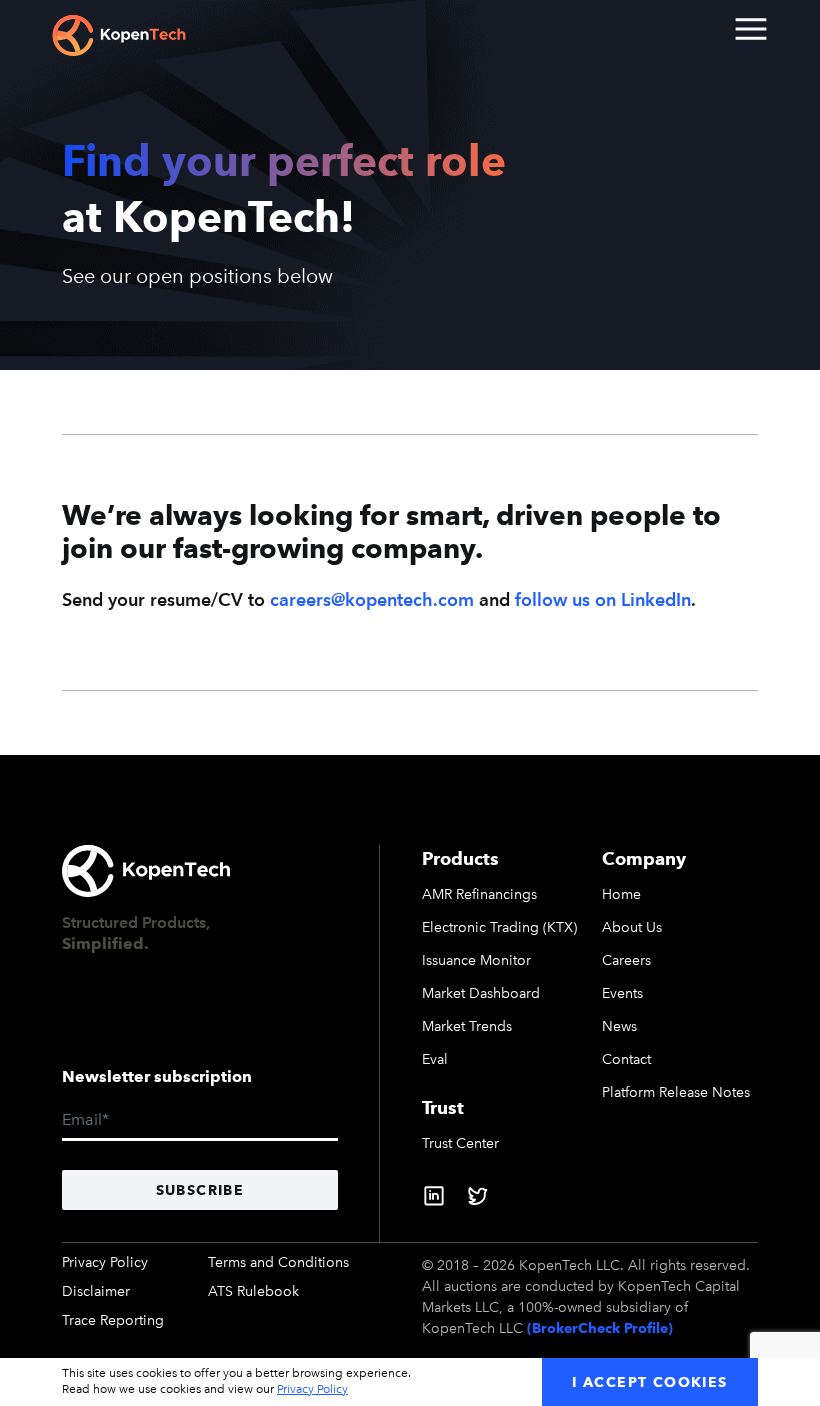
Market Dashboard (481, 993)
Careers (626, 960)
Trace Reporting (113, 1320)
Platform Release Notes (676, 1092)
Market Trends (467, 1026)
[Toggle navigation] (750, 28)
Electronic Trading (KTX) (499, 927)
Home (621, 894)
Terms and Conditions (278, 1262)
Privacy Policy (105, 1262)
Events (622, 993)
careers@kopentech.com (372, 599)
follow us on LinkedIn (603, 599)
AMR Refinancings (479, 894)
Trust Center (460, 1143)
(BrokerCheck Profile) (600, 1328)
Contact (626, 1059)
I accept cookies (649, 1382)
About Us (632, 927)
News (619, 1026)
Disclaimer (96, 1291)
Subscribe (200, 1190)
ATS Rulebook (253, 1291)
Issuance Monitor (476, 960)
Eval (435, 1059)
